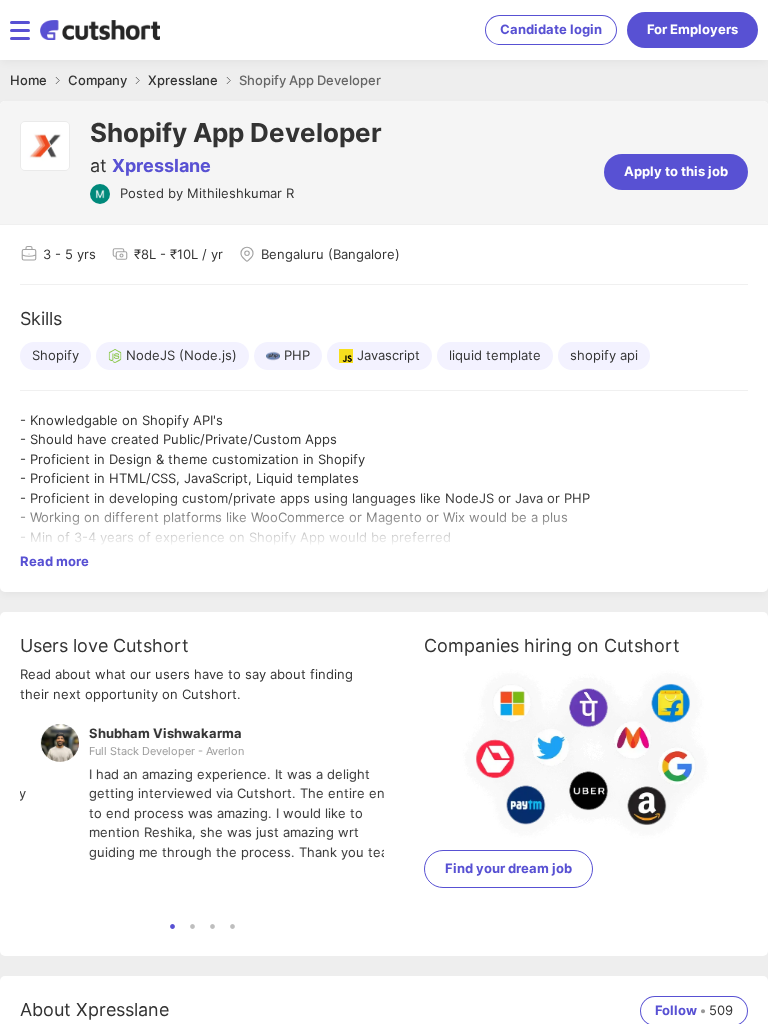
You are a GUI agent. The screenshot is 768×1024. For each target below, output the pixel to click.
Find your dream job (508, 868)
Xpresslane (161, 165)
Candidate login (551, 29)
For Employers (692, 29)
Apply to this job (676, 171)
